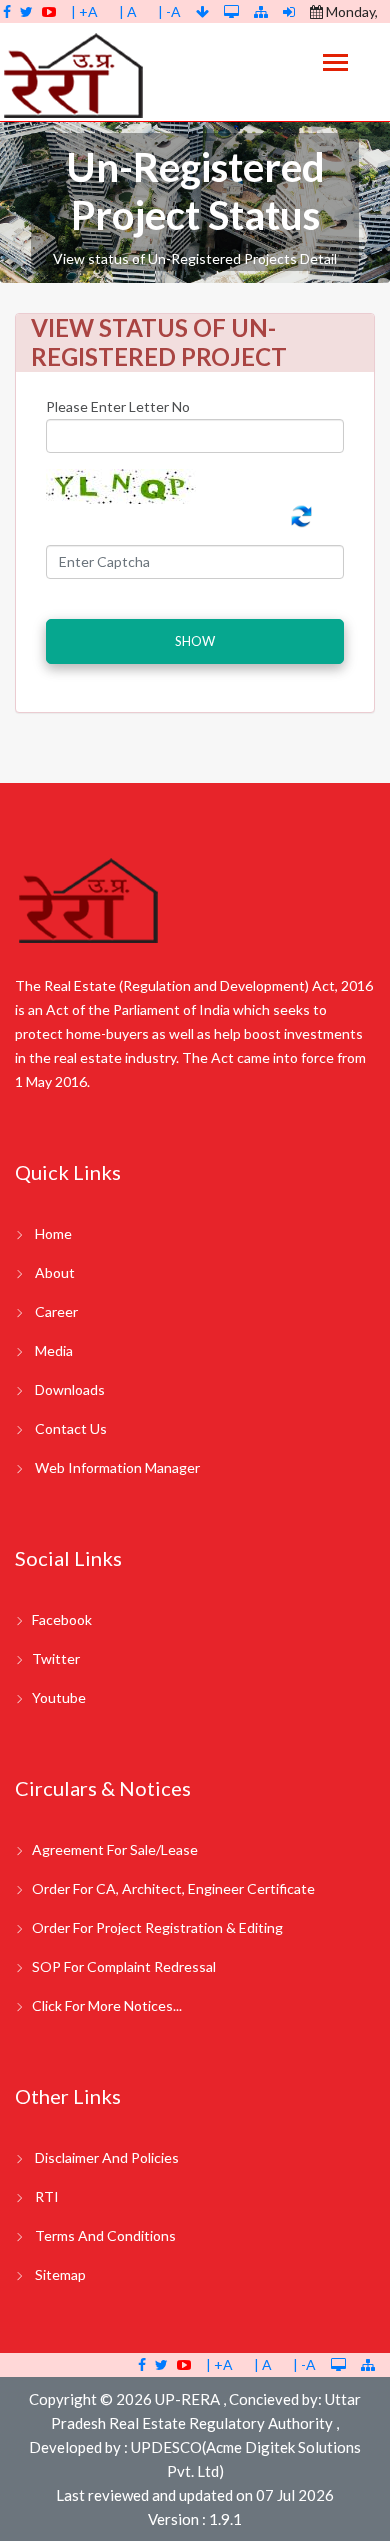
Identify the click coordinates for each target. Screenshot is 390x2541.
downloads (70, 1389)
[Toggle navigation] (335, 64)
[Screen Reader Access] (233, 11)
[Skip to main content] (204, 11)
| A (128, 11)
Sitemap (60, 2274)
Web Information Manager (117, 1467)
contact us (71, 1428)
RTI (47, 2196)
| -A (169, 11)
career (56, 1311)
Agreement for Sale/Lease (115, 1849)
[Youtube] (49, 11)
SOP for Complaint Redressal (124, 1966)
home (53, 1233)
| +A (84, 11)
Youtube (59, 1697)
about (55, 1272)
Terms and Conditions (105, 2235)
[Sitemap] (261, 11)
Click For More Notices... (107, 2005)
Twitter (56, 1658)
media (54, 1350)
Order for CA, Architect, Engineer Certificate (173, 1888)
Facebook (62, 1619)
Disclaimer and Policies (107, 2157)
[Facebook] (7, 11)
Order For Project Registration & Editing (157, 1927)
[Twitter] (26, 11)
